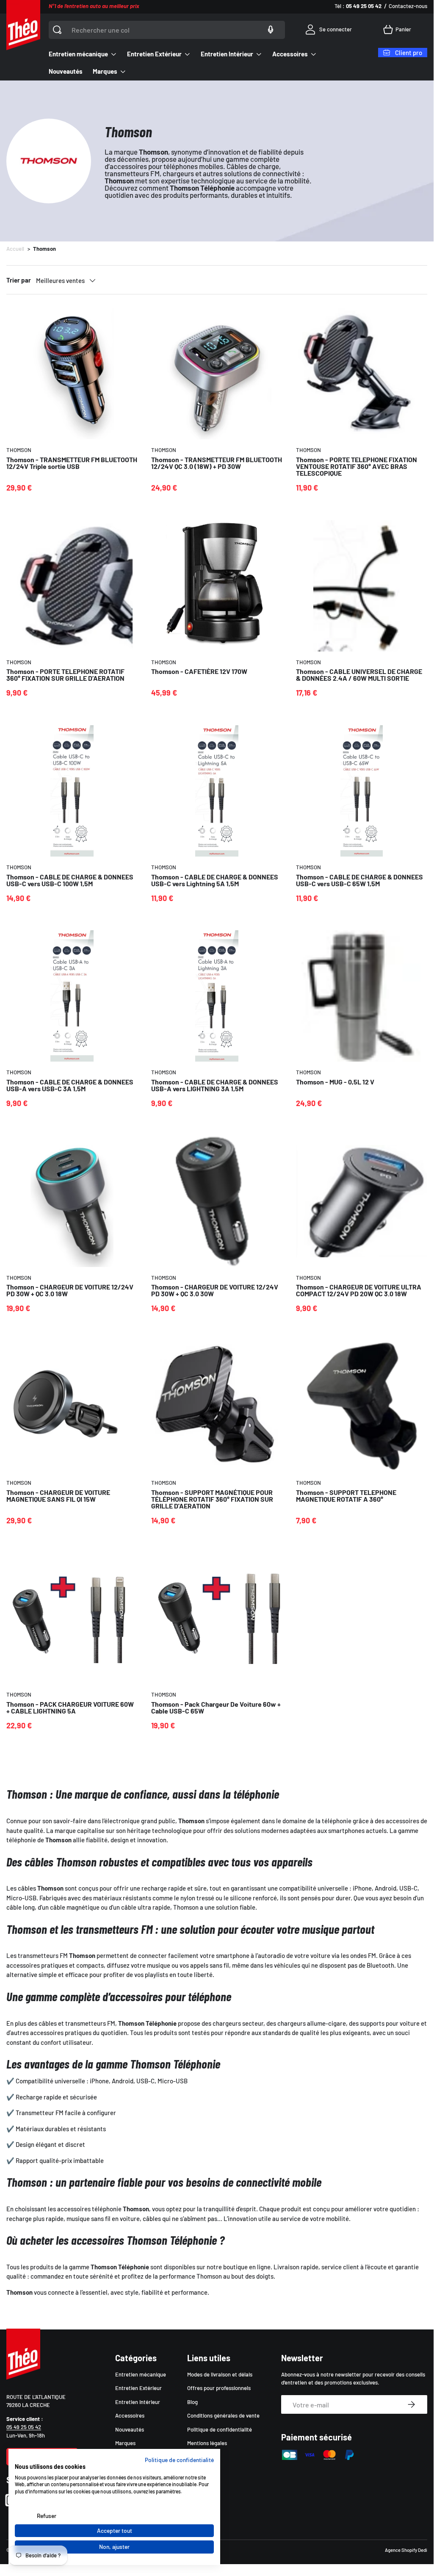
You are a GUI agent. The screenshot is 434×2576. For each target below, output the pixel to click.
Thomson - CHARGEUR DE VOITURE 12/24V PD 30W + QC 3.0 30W (215, 1290)
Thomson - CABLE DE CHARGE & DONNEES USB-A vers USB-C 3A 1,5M (70, 1085)
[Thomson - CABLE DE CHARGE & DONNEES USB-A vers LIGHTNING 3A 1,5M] (217, 996)
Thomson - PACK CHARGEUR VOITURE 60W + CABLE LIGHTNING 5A (70, 1707)
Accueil (15, 249)
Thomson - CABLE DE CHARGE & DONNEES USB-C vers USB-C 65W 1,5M (359, 880)
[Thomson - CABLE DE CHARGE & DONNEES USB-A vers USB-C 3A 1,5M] (72, 996)
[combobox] (167, 30)
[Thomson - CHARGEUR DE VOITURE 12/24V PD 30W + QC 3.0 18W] (72, 1201)
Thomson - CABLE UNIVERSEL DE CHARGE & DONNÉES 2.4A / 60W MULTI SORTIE (359, 675)
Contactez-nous (408, 6)
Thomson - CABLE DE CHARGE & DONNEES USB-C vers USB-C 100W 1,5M (70, 880)
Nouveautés (66, 71)
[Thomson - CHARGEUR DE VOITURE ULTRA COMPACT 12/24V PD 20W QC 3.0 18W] (362, 1201)
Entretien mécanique (141, 2374)
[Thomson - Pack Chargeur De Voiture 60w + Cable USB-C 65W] (217, 1618)
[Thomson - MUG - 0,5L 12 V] (362, 996)
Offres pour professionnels (219, 2388)
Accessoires (130, 2415)
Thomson (44, 249)
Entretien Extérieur (138, 2388)
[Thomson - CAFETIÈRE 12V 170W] (217, 586)
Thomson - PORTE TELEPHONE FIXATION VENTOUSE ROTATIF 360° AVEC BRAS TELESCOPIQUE (357, 466)
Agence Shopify (401, 2550)
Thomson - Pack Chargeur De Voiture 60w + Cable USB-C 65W (216, 1707)
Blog (192, 2402)
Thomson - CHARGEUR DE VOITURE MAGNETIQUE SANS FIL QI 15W (58, 1496)
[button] (399, 30)
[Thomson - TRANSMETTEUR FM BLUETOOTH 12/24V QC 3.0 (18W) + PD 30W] (217, 374)
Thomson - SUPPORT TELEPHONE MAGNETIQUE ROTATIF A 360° (346, 1496)
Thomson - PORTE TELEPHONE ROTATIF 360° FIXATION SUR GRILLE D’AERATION (65, 675)
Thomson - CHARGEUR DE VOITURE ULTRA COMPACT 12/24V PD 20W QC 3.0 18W (359, 1290)
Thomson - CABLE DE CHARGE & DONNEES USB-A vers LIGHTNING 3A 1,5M (215, 1085)
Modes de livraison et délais (220, 2374)
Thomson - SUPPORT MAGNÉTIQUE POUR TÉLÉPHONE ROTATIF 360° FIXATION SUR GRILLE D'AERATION (212, 1499)
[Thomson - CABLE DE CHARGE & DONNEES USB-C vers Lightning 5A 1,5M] (217, 791)
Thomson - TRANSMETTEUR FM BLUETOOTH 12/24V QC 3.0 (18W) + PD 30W (217, 463)
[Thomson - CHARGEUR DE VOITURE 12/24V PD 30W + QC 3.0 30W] (217, 1201)
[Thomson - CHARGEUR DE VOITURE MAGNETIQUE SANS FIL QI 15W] (72, 1406)
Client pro (409, 53)
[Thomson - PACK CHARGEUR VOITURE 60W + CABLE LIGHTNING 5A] (72, 1618)
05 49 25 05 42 (24, 2427)
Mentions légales (207, 2443)
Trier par (19, 280)
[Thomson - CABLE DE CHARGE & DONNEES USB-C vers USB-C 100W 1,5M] (72, 791)
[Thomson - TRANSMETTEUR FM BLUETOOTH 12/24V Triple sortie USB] (72, 374)
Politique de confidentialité (220, 2429)
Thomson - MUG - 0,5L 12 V (335, 1082)
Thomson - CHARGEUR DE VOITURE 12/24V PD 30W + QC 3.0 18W (70, 1290)
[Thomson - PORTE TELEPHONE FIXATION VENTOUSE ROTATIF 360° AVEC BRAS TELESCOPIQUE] (362, 374)
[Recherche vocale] (271, 30)
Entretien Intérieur (138, 2402)
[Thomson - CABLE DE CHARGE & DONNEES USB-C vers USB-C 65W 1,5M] (362, 791)
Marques (125, 2443)
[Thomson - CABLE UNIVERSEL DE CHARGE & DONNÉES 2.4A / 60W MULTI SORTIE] (362, 586)
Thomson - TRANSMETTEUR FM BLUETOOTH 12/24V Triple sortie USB (72, 463)
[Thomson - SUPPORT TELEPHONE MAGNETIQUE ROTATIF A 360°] (362, 1406)
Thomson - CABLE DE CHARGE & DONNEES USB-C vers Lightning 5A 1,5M (215, 880)
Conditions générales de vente (223, 2415)
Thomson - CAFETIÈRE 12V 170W (199, 671)
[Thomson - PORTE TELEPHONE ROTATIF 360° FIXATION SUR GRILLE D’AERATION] (72, 586)
